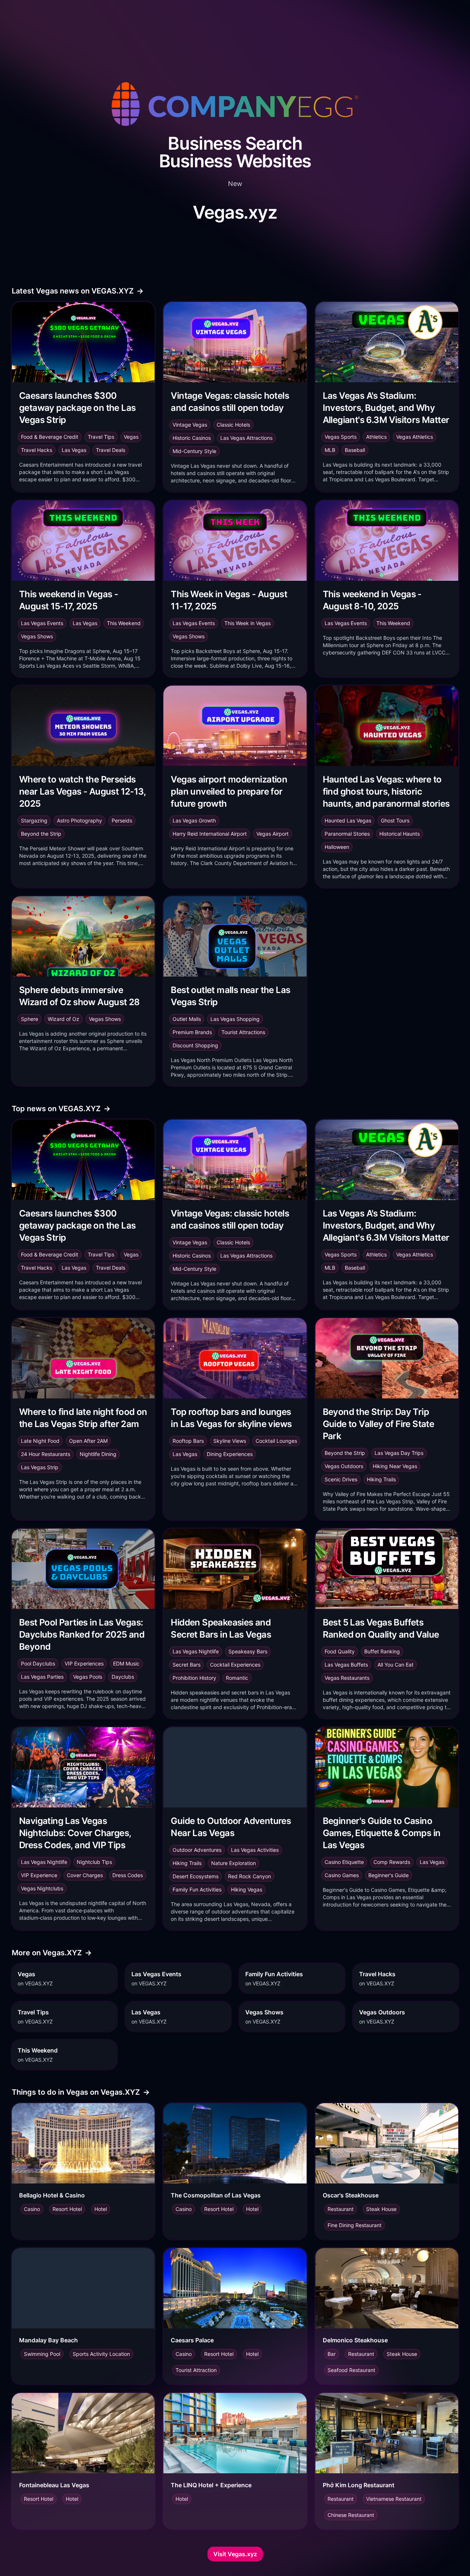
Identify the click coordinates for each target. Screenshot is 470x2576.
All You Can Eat (395, 1665)
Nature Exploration (234, 1863)
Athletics (376, 437)
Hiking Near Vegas (395, 1466)
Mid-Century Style (194, 451)
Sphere (30, 1019)
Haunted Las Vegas (348, 820)
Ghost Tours (395, 820)
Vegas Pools (88, 1677)
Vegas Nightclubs (42, 1888)
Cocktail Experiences (235, 1665)
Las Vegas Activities (255, 1850)
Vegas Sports (341, 437)
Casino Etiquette (344, 1862)
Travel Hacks (37, 450)
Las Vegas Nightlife (196, 1651)
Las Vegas (74, 450)
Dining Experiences (230, 1454)
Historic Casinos (192, 438)
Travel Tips (101, 437)
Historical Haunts (399, 834)
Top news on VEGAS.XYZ (61, 1109)
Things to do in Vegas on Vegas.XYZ (81, 2092)
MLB (330, 450)
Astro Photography (79, 820)
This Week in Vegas (247, 623)
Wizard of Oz (64, 1019)
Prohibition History (194, 1678)
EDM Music (126, 1663)
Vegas (131, 437)
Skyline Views (230, 1441)
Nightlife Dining (98, 1454)
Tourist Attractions (243, 1032)
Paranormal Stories (347, 834)
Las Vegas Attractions (246, 438)
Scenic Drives (341, 1479)
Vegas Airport (272, 834)
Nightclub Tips (94, 1862)
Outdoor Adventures (197, 1850)
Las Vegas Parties (42, 1677)
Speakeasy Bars (248, 1651)
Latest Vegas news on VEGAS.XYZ (78, 291)
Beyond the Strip (41, 834)
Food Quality (340, 1651)
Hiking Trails (381, 1479)
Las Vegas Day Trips (399, 1453)
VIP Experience (39, 1875)
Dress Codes (128, 1875)
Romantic (237, 1678)
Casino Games (342, 1875)
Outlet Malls (187, 1019)
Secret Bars (187, 1665)
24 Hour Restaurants (46, 1454)
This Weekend (124, 623)
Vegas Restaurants (347, 1678)
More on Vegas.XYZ (52, 1953)
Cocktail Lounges (276, 1441)
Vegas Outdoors (344, 1466)
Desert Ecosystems (196, 1876)
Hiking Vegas (247, 1889)
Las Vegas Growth (194, 820)
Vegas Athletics (415, 437)
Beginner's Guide (388, 1875)
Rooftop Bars (188, 1441)
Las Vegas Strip (40, 1467)
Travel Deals (111, 450)
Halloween (337, 847)
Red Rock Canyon (250, 1876)
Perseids (122, 820)
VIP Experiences (84, 1663)
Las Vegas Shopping (235, 1019)
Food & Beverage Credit (50, 437)
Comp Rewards (392, 1862)
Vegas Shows (37, 636)
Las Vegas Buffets (346, 1665)
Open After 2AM (88, 1441)
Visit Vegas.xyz (235, 2554)
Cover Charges (85, 1875)
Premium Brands (192, 1032)
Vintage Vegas (190, 425)
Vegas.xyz (235, 212)
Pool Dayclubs (38, 1663)
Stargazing (34, 820)
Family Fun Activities (197, 1889)
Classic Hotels (233, 425)
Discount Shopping (195, 1045)
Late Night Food (40, 1441)
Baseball (355, 450)
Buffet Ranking (382, 1651)
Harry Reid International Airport (210, 834)
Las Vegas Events (42, 623)
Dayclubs (123, 1677)
